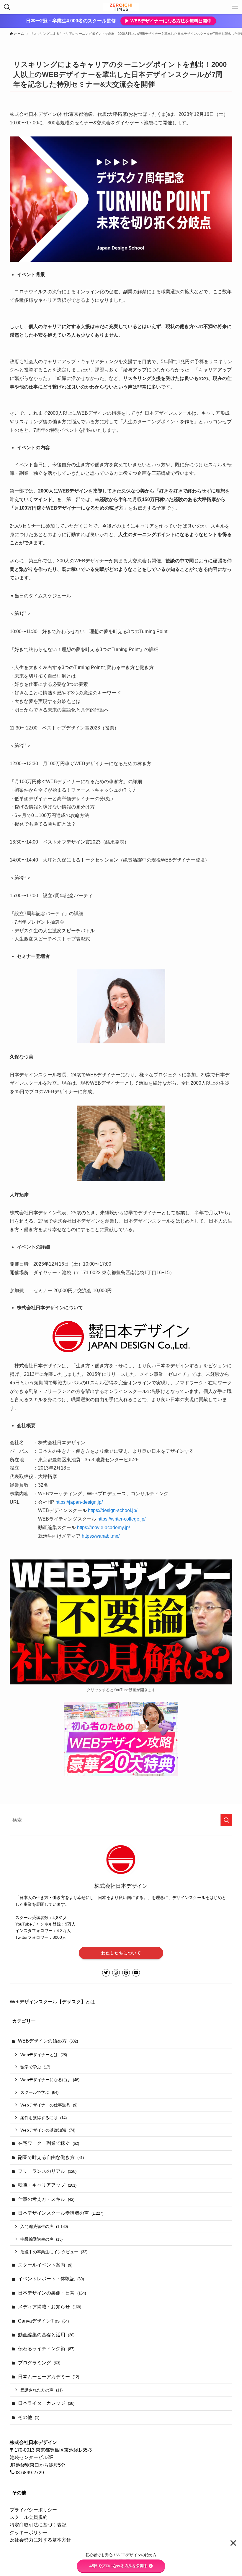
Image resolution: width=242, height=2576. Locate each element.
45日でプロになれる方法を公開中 (118, 2566)
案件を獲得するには (44, 2118)
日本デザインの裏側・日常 (52, 2293)
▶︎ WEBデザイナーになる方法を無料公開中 (168, 21)
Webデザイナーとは (44, 2055)
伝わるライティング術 (46, 2349)
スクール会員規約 (29, 2517)
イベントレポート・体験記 (51, 2279)
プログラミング (39, 2363)
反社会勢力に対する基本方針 (40, 2540)
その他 (29, 2417)
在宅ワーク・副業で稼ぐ (49, 2143)
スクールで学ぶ (39, 2092)
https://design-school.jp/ (113, 1510)
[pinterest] (126, 1973)
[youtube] (136, 1973)
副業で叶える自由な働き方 (51, 2157)
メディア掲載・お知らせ (50, 2307)
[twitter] (106, 1973)
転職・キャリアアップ (47, 2185)
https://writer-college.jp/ (121, 1519)
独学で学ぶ (35, 2067)
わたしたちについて (121, 1953)
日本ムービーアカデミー (49, 2377)
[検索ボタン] (7, 7)
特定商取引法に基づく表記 (38, 2525)
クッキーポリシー (29, 2533)
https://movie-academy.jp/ (103, 1527)
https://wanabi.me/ (101, 1536)
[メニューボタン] (235, 7)
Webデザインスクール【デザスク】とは (52, 2002)
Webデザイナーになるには (50, 2080)
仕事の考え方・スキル (46, 2199)
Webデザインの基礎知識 (48, 2130)
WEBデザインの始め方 (48, 2041)
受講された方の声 (41, 2390)
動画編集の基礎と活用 (46, 2335)
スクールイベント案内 (45, 2265)
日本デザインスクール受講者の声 (61, 2213)
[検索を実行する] (226, 1820)
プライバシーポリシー (33, 2510)
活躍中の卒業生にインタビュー (54, 2252)
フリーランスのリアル (47, 2171)
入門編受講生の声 (44, 2226)
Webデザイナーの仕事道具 (49, 2105)
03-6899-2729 (29, 2473)
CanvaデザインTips (43, 2321)
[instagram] (116, 1973)
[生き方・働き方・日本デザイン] (121, 7)
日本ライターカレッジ (46, 2403)
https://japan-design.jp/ (79, 1502)
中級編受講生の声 (41, 2239)
